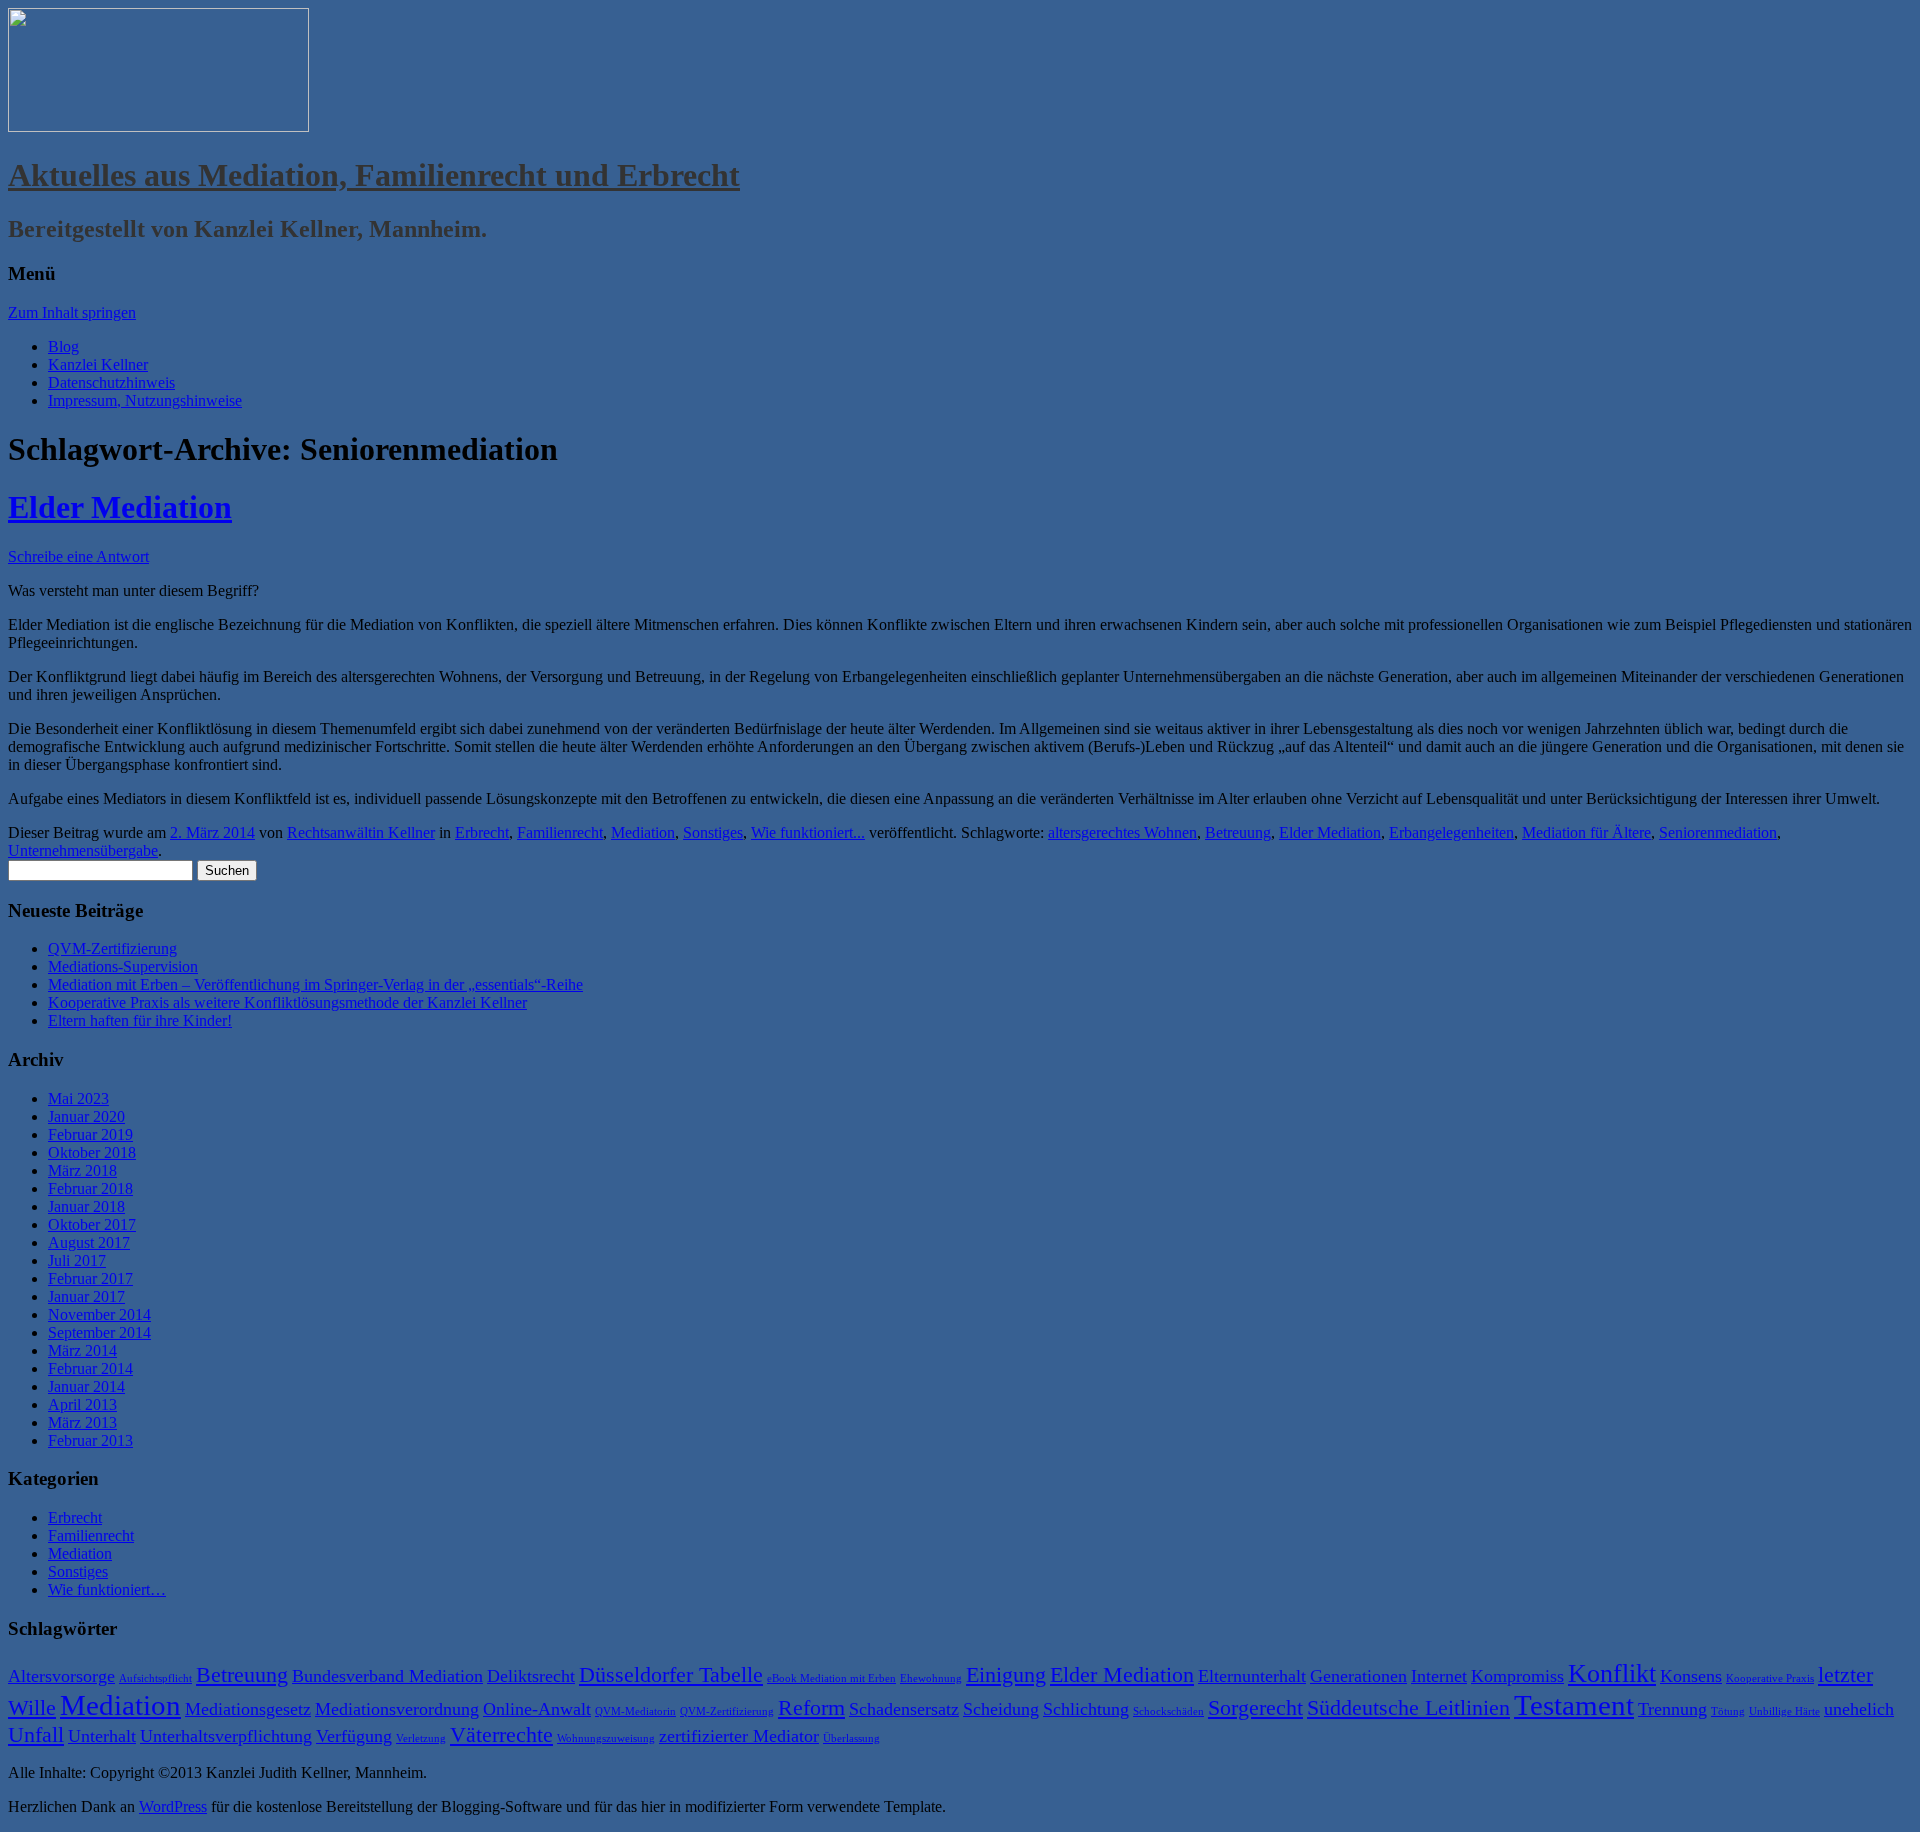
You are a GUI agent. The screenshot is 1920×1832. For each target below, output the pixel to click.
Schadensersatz (904, 1709)
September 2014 (99, 1332)
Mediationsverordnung (397, 1709)
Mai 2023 (78, 1098)
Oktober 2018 (92, 1152)
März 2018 (82, 1170)
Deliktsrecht (531, 1676)
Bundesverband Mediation (387, 1676)
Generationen (1358, 1676)
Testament (1574, 1705)
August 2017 (89, 1242)
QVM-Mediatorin (635, 1711)
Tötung (1728, 1711)
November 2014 (99, 1314)
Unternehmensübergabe (83, 850)
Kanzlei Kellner (98, 364)
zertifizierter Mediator (739, 1736)
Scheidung (1001, 1709)
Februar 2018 (90, 1188)
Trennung (1672, 1709)
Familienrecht (560, 832)
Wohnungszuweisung (606, 1738)
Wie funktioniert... (808, 832)
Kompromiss (1517, 1676)
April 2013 (82, 1404)
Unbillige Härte (1784, 1711)
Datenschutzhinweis (111, 382)
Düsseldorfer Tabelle (671, 1674)
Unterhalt (102, 1736)
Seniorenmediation (1718, 832)
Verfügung (354, 1736)
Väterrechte (501, 1734)
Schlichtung (1086, 1709)
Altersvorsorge (61, 1676)
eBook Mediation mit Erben (831, 1678)
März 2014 (82, 1350)
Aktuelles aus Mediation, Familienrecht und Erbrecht (374, 175)
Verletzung (421, 1738)
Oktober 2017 (92, 1224)
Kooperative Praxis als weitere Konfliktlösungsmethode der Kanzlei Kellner (287, 1002)
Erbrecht (482, 832)
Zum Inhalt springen (72, 312)
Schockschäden (1168, 1711)
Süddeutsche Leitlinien (1408, 1707)
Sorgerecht (1255, 1707)
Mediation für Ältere (1586, 832)
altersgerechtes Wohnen (1122, 832)
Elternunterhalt (1252, 1676)
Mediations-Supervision (123, 966)
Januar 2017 (86, 1296)
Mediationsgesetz (248, 1709)
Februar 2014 (90, 1368)
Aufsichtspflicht (155, 1678)
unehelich (1859, 1709)
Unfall (36, 1734)
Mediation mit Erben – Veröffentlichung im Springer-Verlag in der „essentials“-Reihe (315, 984)
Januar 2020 (86, 1116)
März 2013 (82, 1422)
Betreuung (1238, 832)
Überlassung (851, 1738)
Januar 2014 (86, 1386)
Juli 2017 (77, 1260)
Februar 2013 (90, 1440)
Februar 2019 (90, 1134)
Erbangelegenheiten (1451, 832)
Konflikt (1612, 1673)
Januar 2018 (86, 1206)
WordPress (173, 1806)
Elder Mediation (120, 507)
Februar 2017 (90, 1278)
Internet (1439, 1676)
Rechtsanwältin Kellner (361, 832)
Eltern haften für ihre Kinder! (140, 1020)
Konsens (1691, 1676)
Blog (63, 346)
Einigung (1006, 1674)
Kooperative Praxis (1770, 1678)
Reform (811, 1707)
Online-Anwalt (537, 1709)
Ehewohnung (931, 1678)
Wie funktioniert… (107, 1589)
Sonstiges (713, 832)
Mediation (643, 832)
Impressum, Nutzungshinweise (145, 400)
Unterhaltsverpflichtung (226, 1736)
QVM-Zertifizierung (112, 948)
